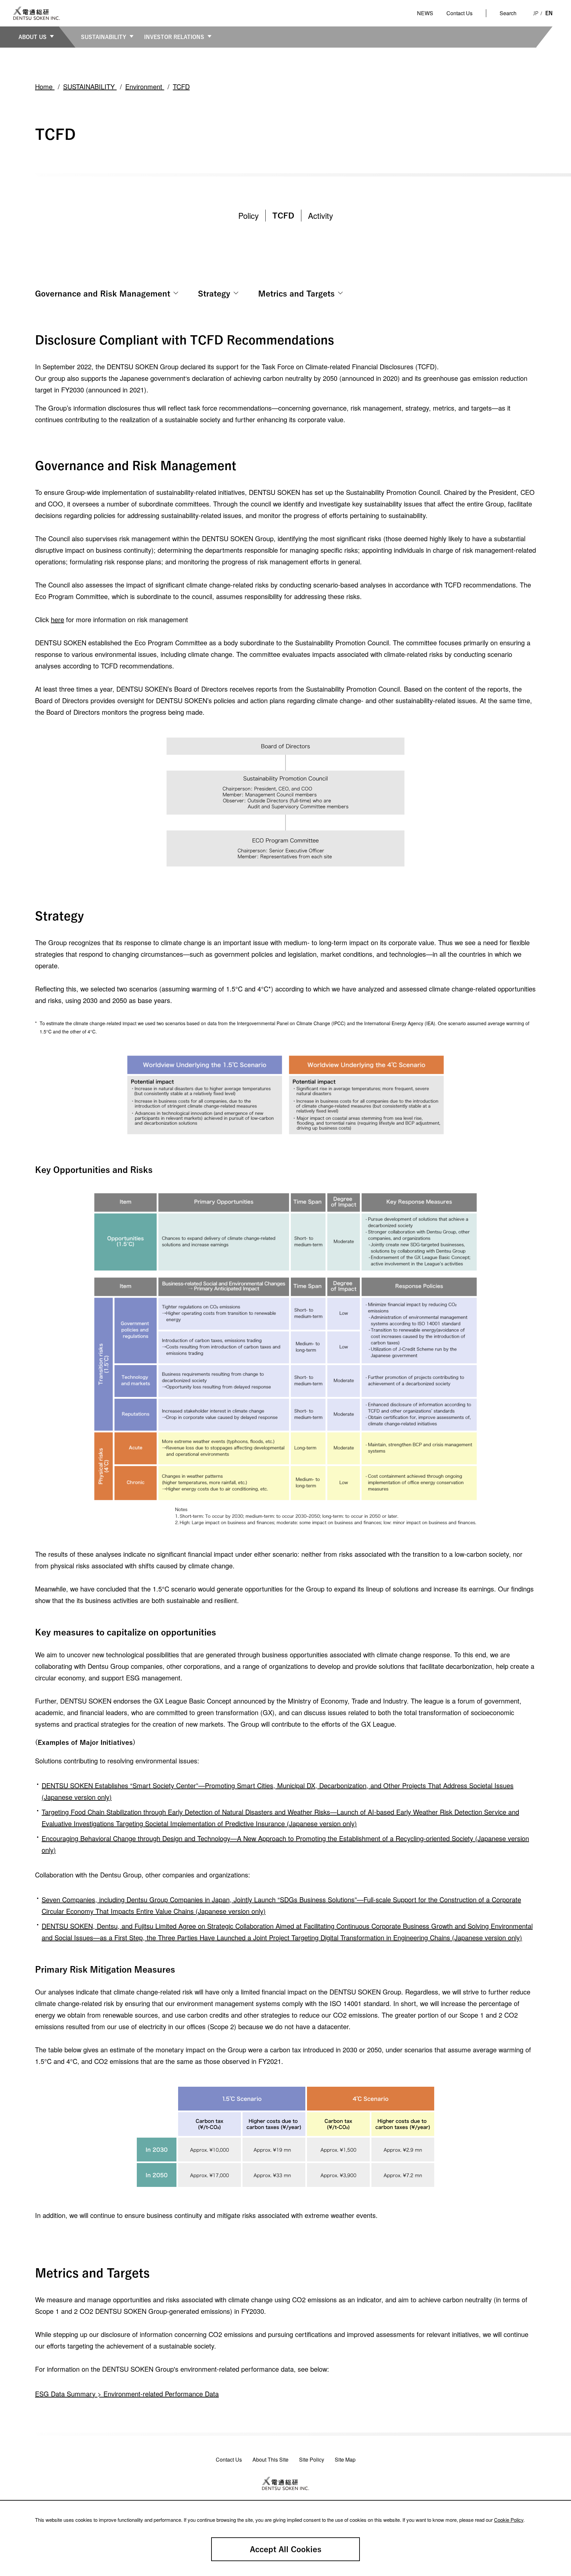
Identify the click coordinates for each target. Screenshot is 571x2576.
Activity (321, 215)
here (57, 619)
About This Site (270, 2459)
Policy (248, 215)
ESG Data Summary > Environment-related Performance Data (127, 2394)
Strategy (214, 294)
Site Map (345, 2459)
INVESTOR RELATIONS (174, 37)
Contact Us (459, 13)
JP (536, 13)
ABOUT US (33, 37)
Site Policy (312, 2459)
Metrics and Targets (296, 294)
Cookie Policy (509, 2520)
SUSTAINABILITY (104, 37)
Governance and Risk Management (103, 294)
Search (508, 13)
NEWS (425, 13)
